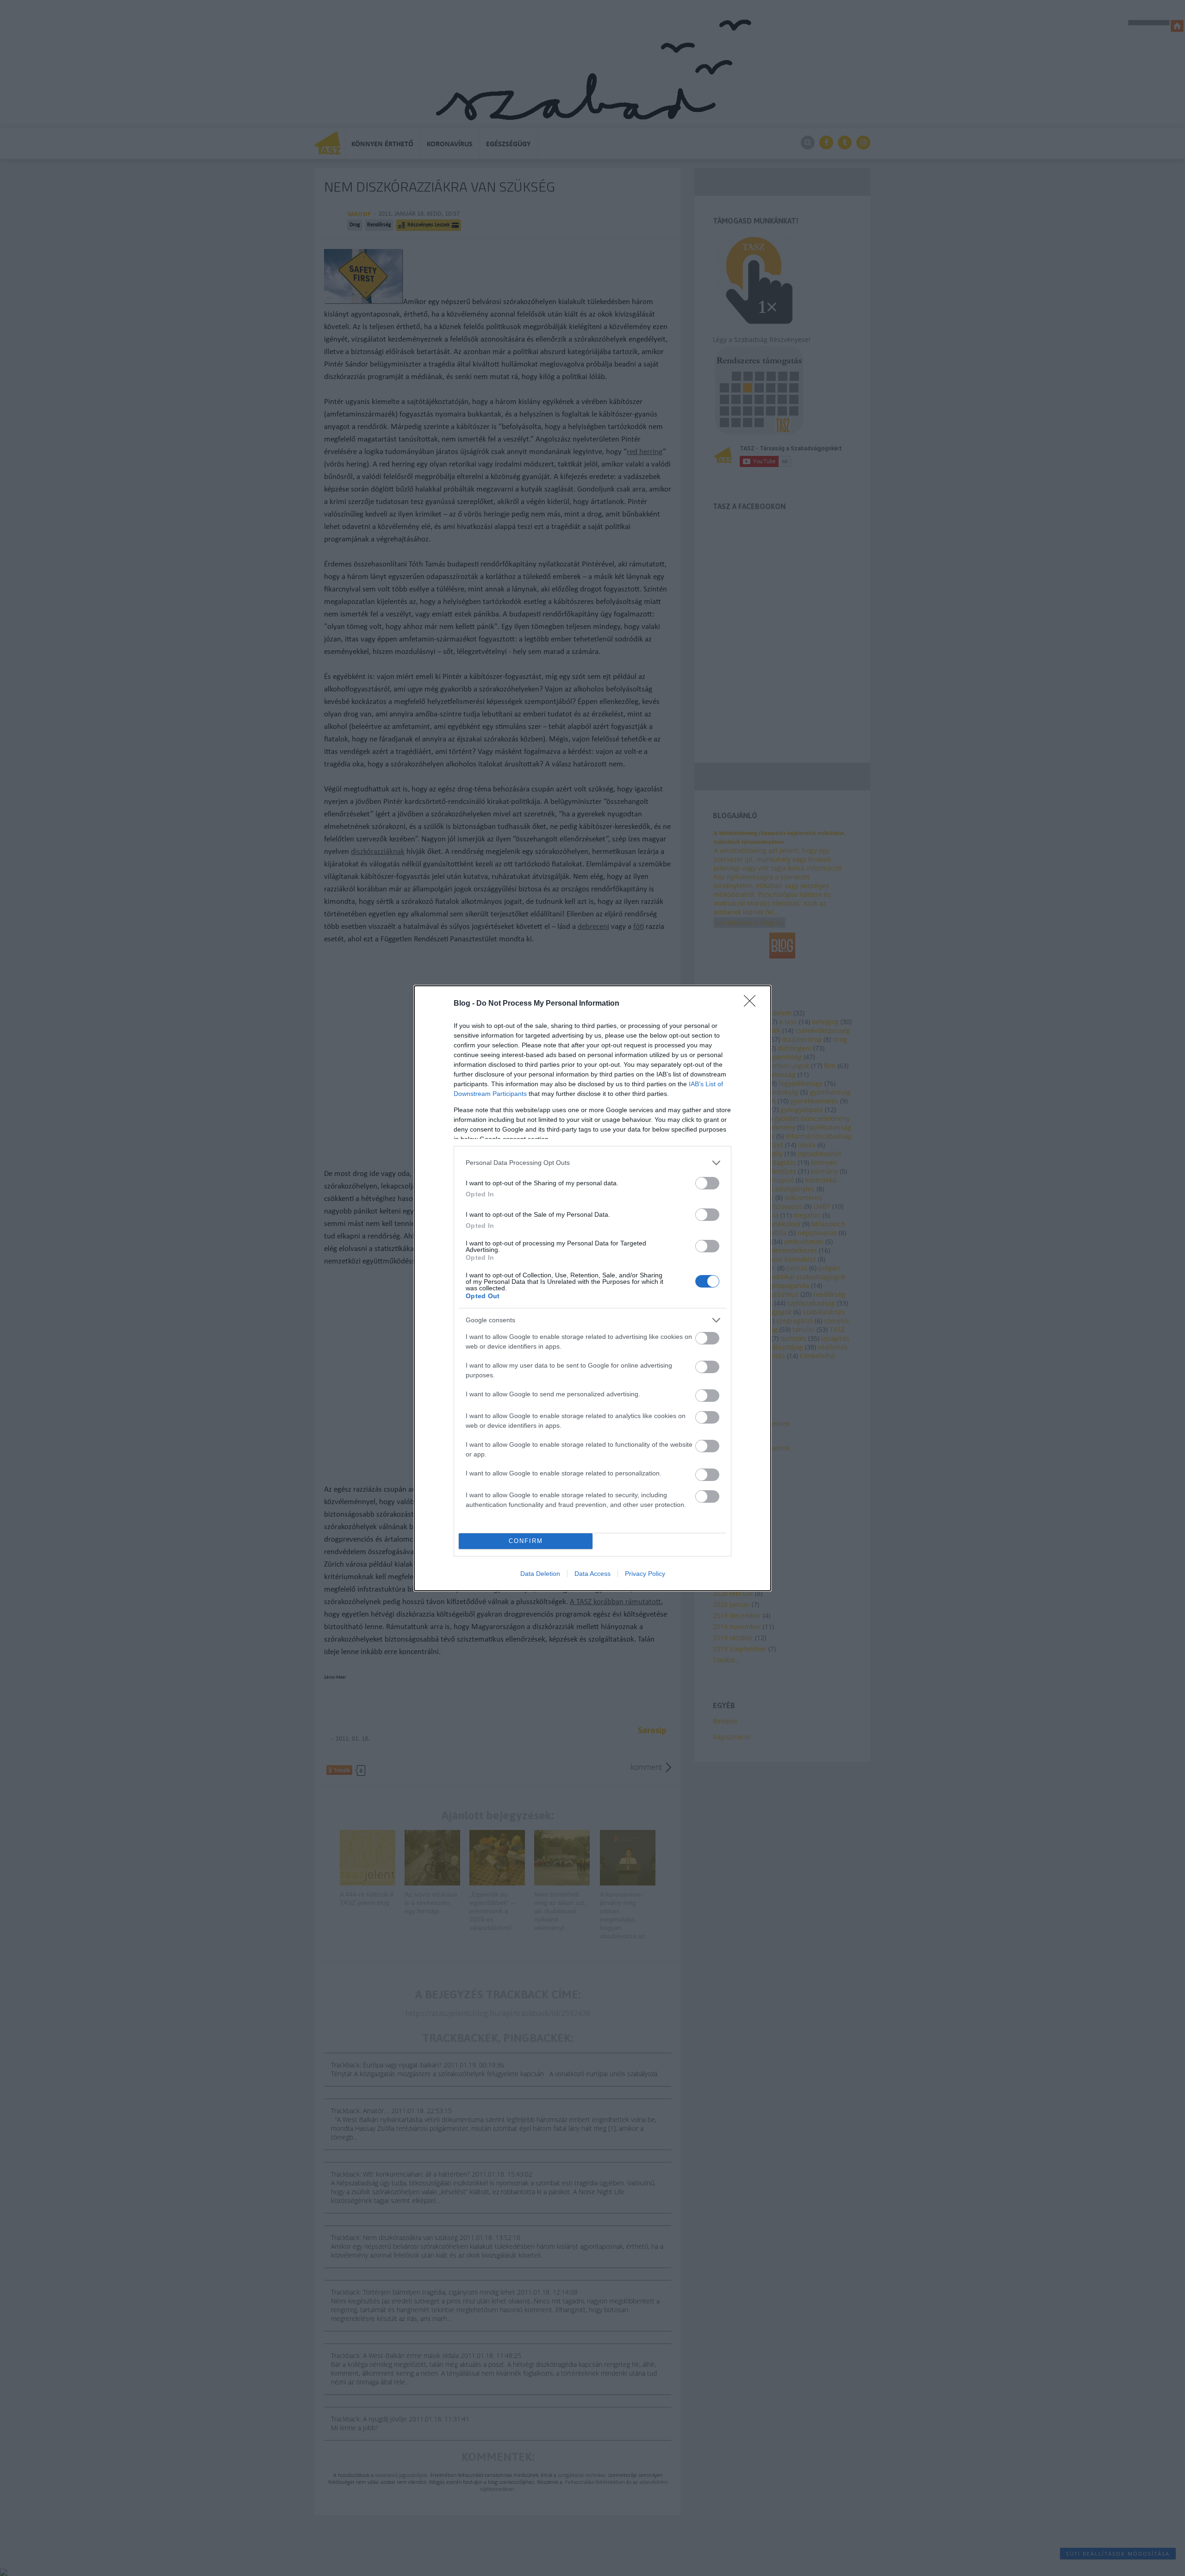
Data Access (592, 1574)
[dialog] (592, 1288)
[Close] (753, 1004)
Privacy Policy (645, 1574)
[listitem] (592, 1163)
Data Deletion (540, 1574)
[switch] (707, 1183)
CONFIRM (526, 1541)
